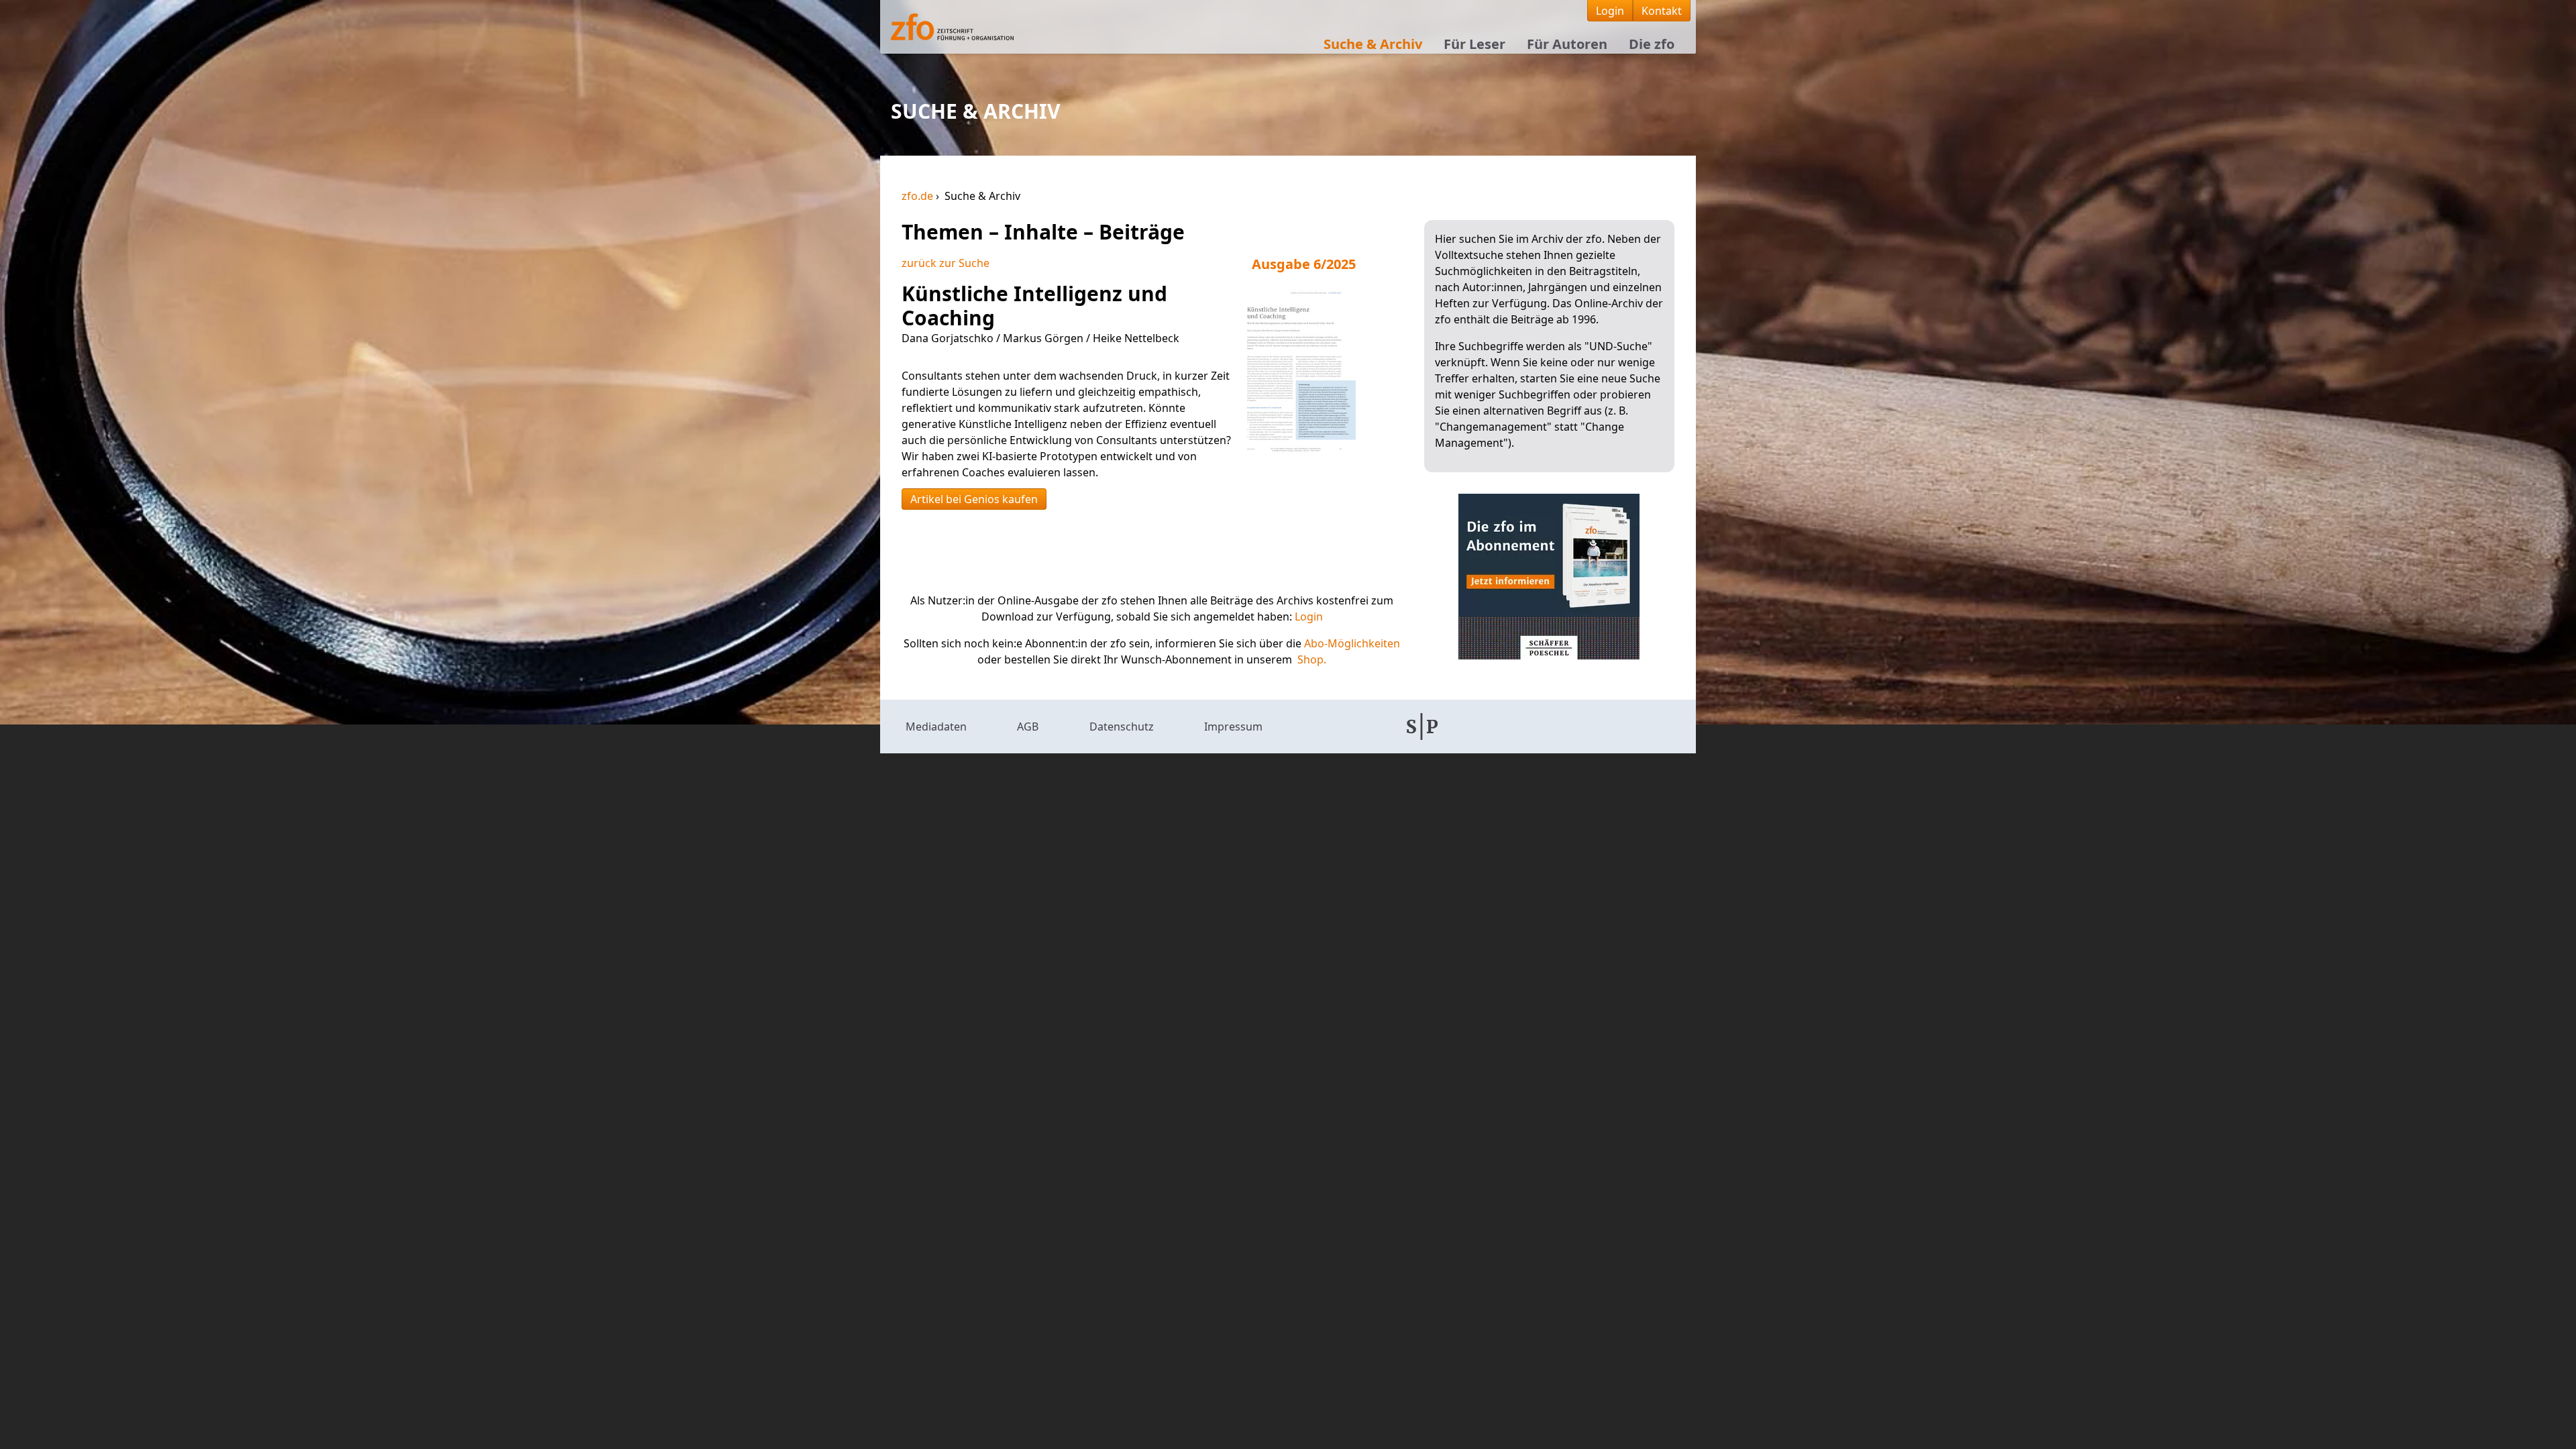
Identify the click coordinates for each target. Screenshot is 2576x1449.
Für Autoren (1567, 44)
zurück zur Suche (946, 263)
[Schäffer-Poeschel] (1422, 727)
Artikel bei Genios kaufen (974, 499)
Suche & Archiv (1373, 44)
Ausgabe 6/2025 (1304, 264)
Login (1610, 11)
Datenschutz (1122, 727)
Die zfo (1652, 44)
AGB (1028, 727)
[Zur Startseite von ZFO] (982, 27)
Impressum (1233, 727)
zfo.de (919, 196)
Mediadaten (936, 727)
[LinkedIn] (1564, 727)
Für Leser (1474, 44)
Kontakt (1662, 11)
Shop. (1312, 659)
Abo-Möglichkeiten (1352, 643)
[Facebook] (1494, 727)
